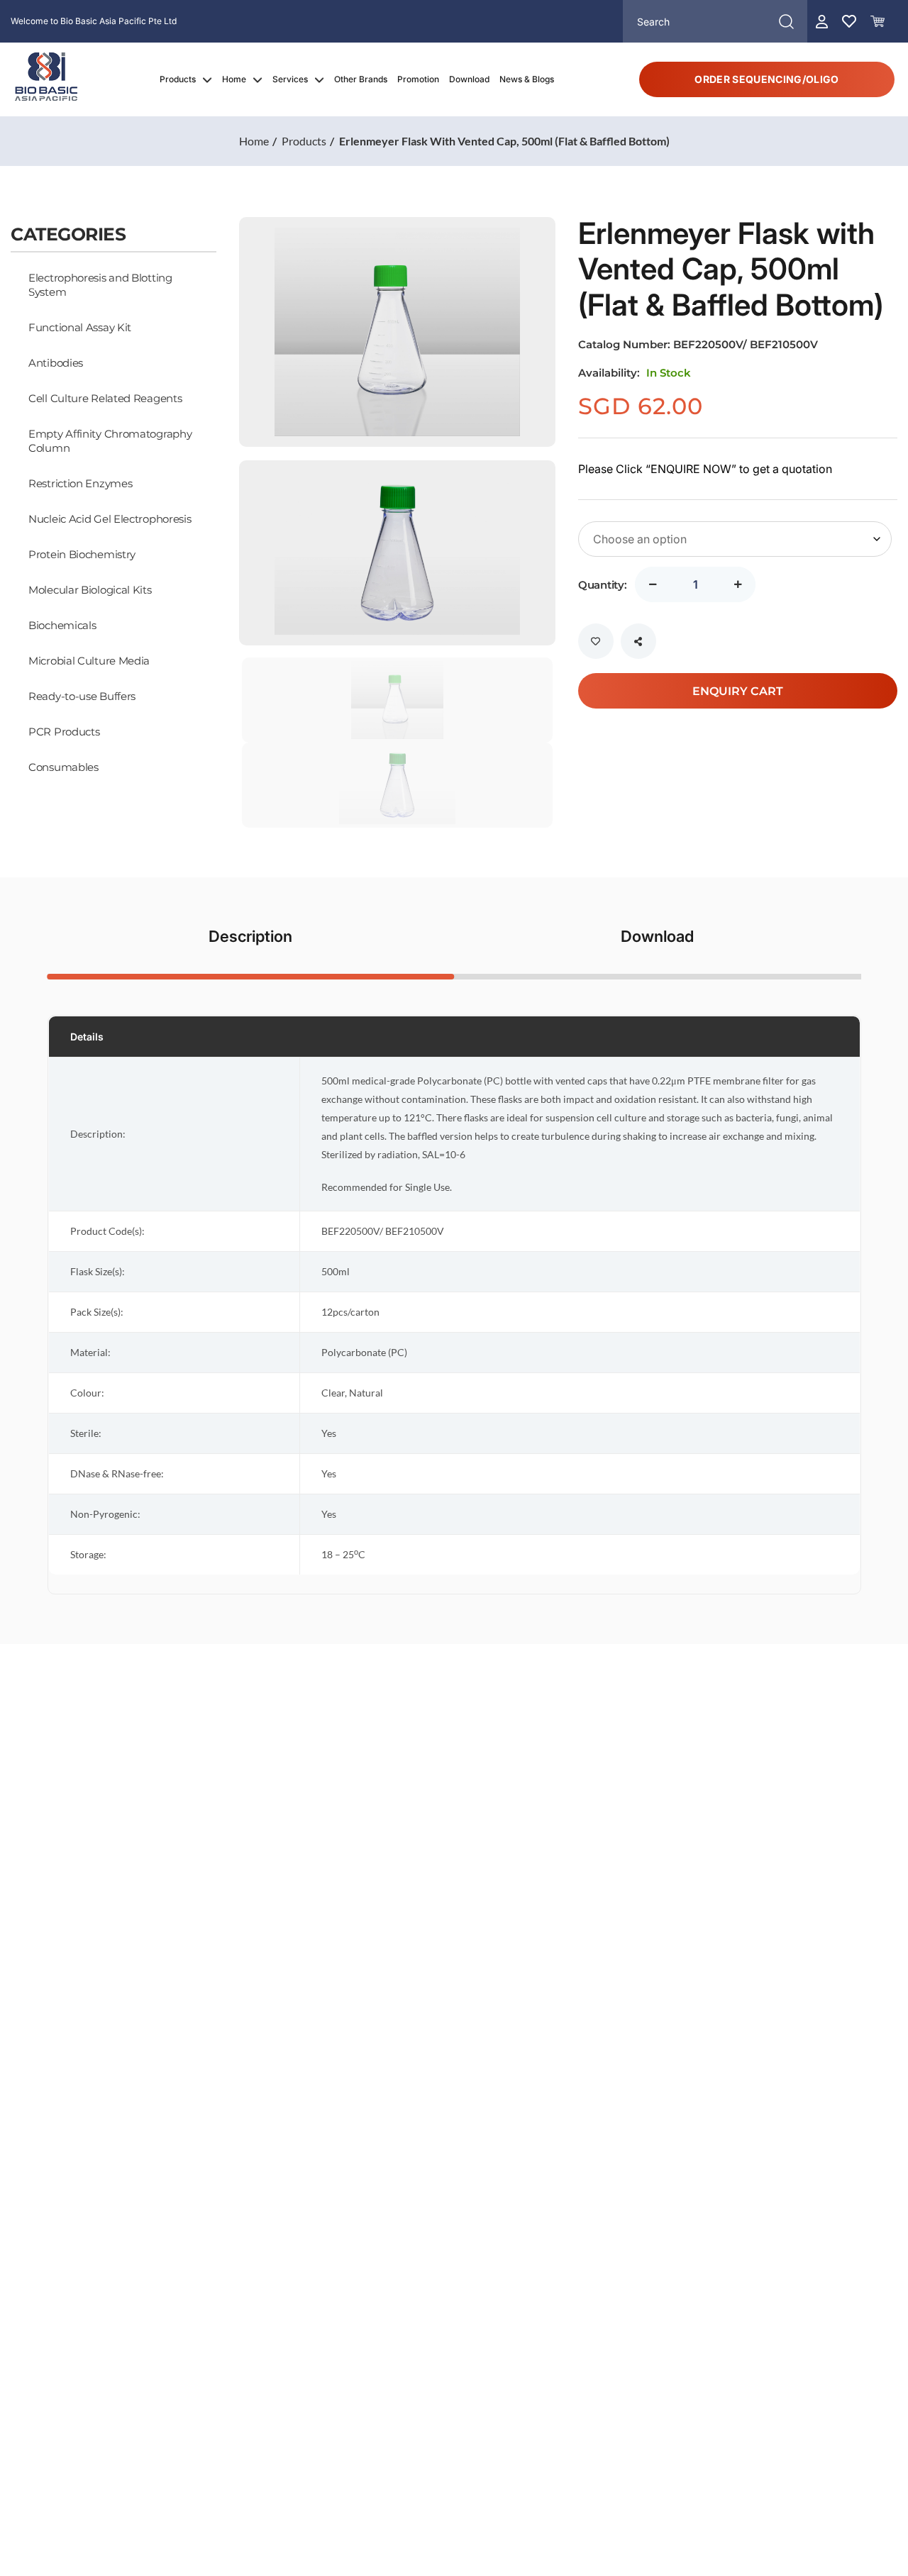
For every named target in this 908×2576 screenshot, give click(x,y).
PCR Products (64, 731)
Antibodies (56, 362)
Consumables (63, 767)
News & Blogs (527, 79)
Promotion (418, 79)
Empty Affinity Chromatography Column (110, 440)
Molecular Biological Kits (90, 589)
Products (178, 79)
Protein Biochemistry (82, 554)
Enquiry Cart (738, 690)
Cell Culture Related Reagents (105, 398)
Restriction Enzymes (80, 483)
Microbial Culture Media (89, 660)
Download (469, 79)
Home (234, 79)
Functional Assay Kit (80, 327)
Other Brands (361, 79)
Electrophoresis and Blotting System (100, 284)
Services (290, 79)
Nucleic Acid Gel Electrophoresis (110, 518)
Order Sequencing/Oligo (766, 79)
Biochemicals (62, 625)
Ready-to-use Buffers (82, 696)
